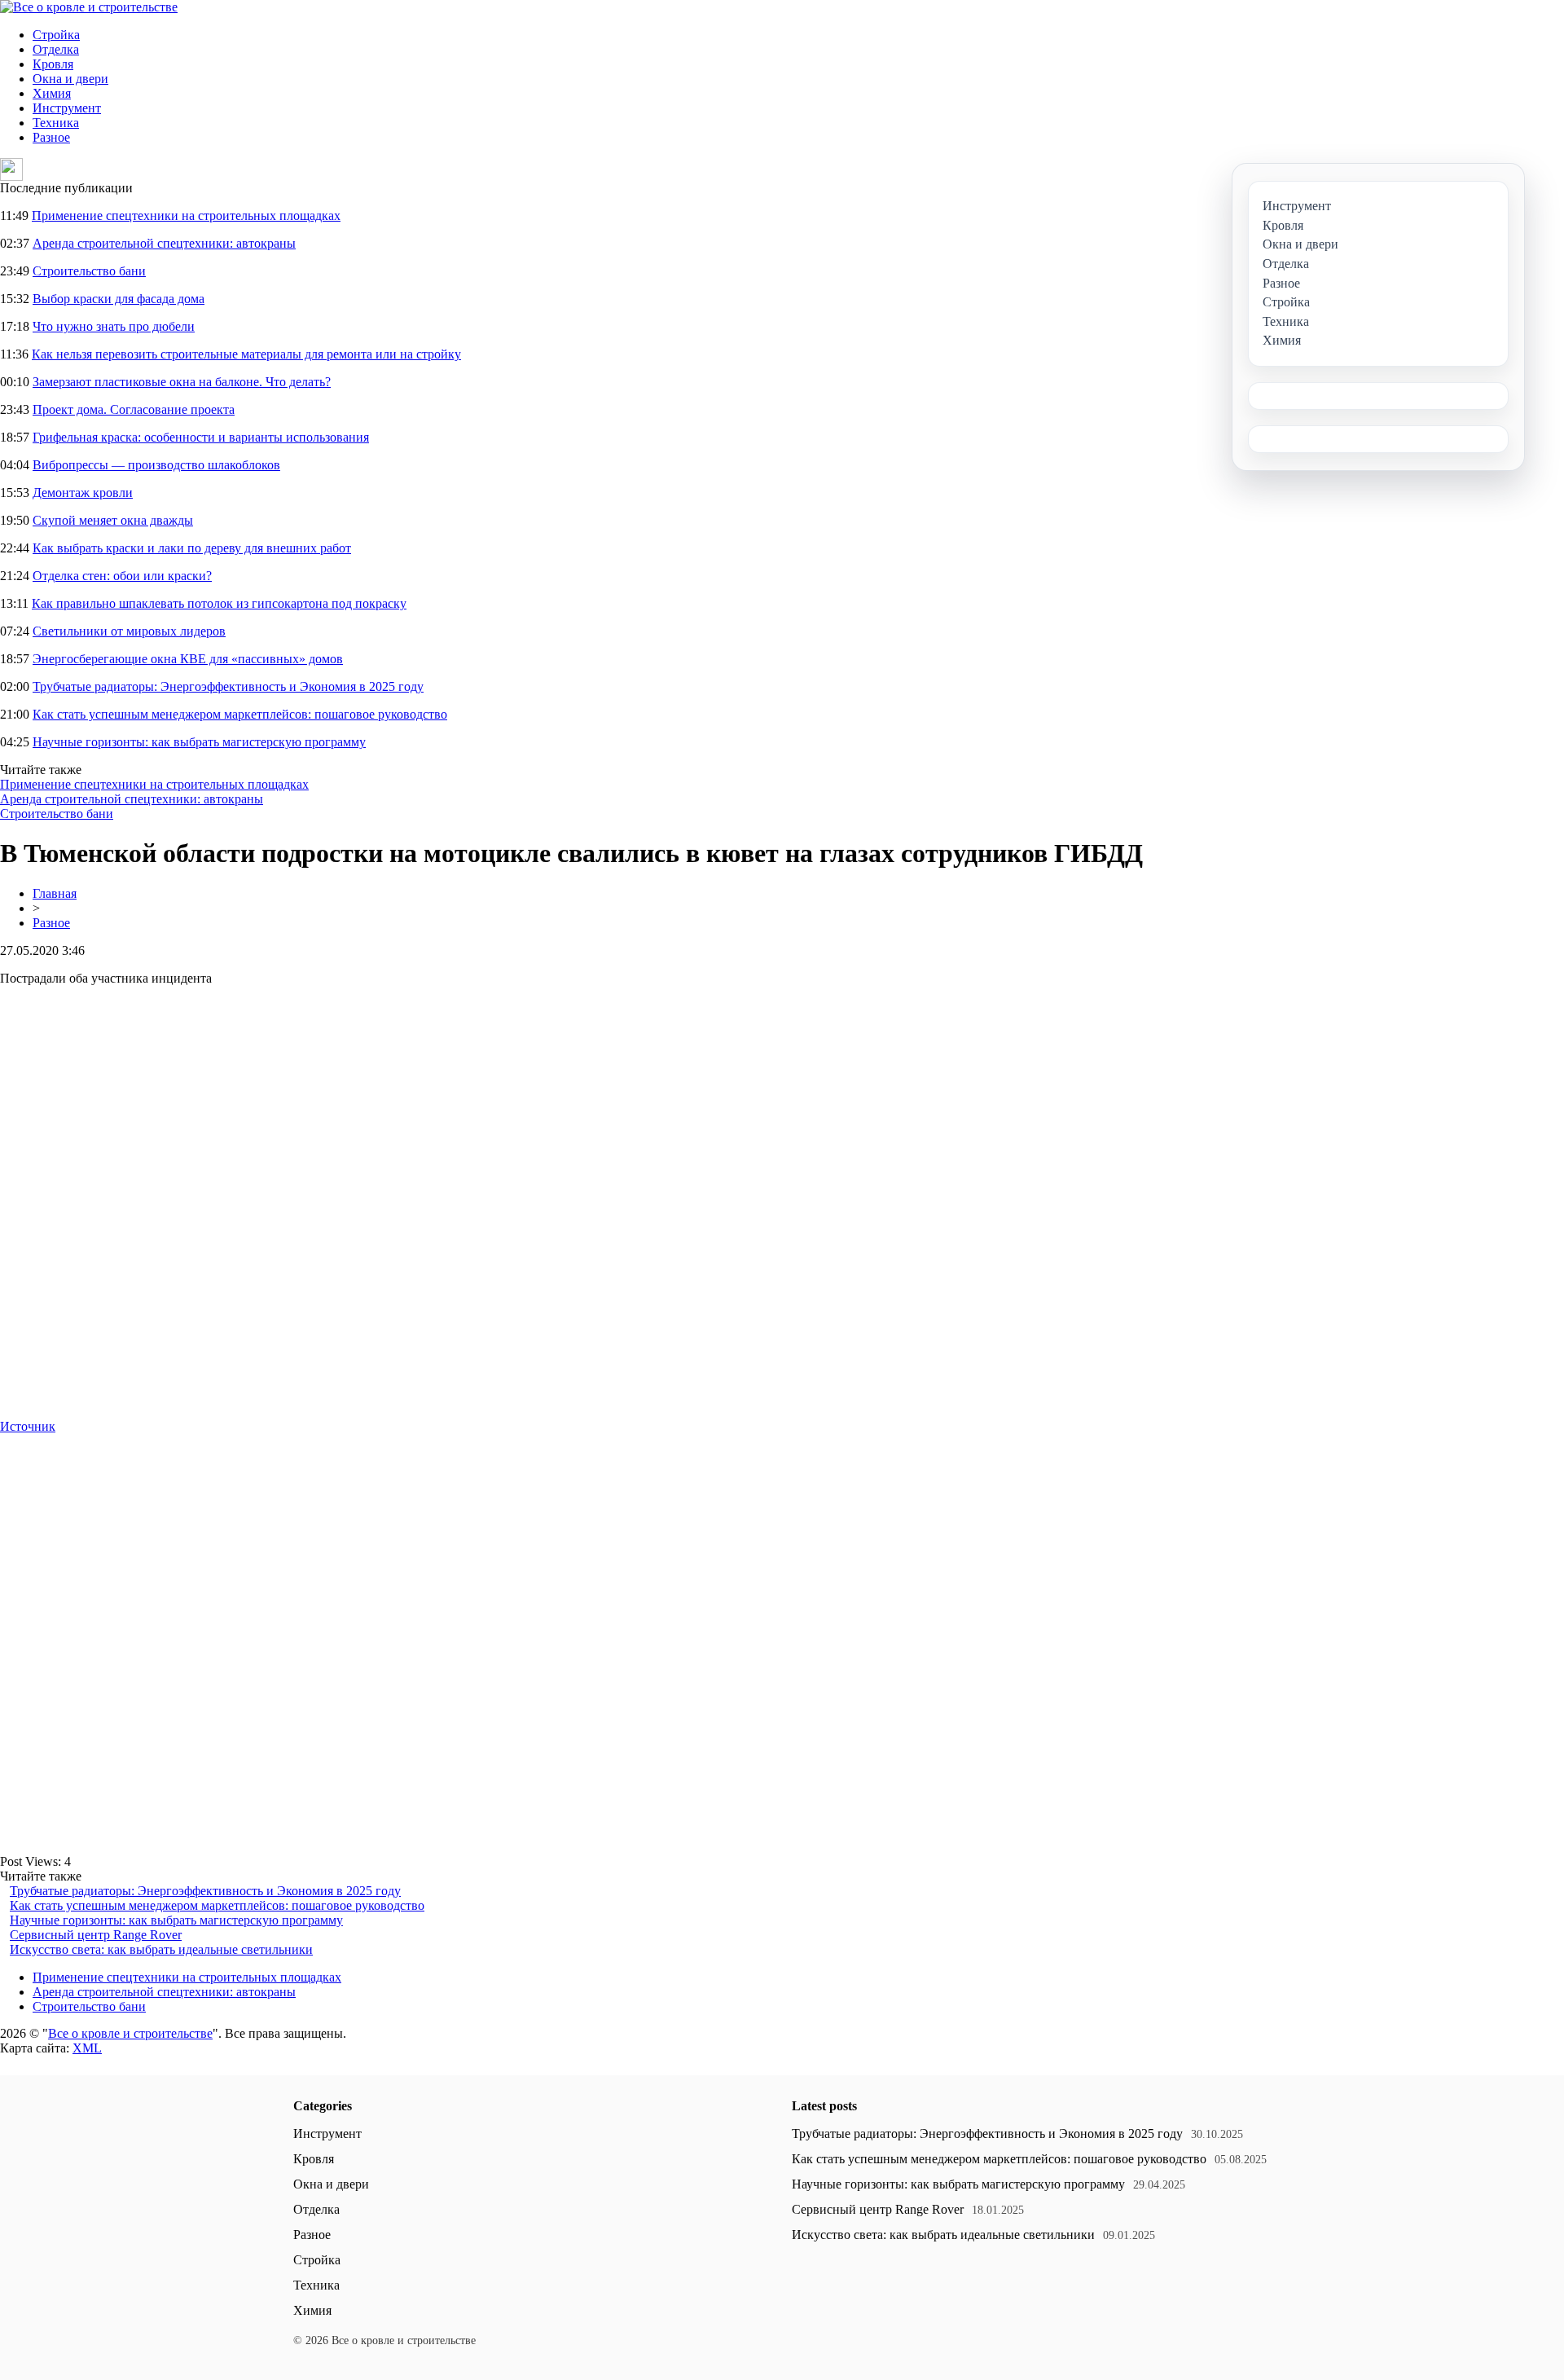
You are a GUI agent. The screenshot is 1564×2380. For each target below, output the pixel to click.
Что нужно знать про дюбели (114, 326)
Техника (56, 123)
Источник (28, 1426)
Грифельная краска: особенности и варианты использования (201, 437)
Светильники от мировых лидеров (129, 631)
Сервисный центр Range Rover (96, 1935)
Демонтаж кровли (83, 493)
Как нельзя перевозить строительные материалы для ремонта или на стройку (246, 354)
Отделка (56, 49)
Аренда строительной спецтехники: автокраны (164, 243)
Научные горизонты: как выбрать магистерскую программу (199, 742)
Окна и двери (70, 79)
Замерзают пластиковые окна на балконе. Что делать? (182, 382)
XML (87, 2048)
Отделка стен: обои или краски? (122, 576)
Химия (52, 93)
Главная (55, 893)
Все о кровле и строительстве (130, 2033)
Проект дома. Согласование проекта (134, 409)
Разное (51, 137)
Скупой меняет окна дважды (113, 520)
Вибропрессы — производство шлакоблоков (156, 465)
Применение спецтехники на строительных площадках (186, 216)
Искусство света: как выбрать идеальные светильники (161, 1949)
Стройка (56, 35)
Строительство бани (89, 271)
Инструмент (67, 108)
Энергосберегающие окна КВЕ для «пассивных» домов (188, 659)
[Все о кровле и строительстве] (89, 7)
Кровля (53, 64)
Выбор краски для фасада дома (119, 299)
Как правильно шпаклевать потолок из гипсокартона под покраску (219, 603)
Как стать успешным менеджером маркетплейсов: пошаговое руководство (240, 714)
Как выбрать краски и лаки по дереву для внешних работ (192, 548)
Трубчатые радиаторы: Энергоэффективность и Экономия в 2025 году (228, 686)
